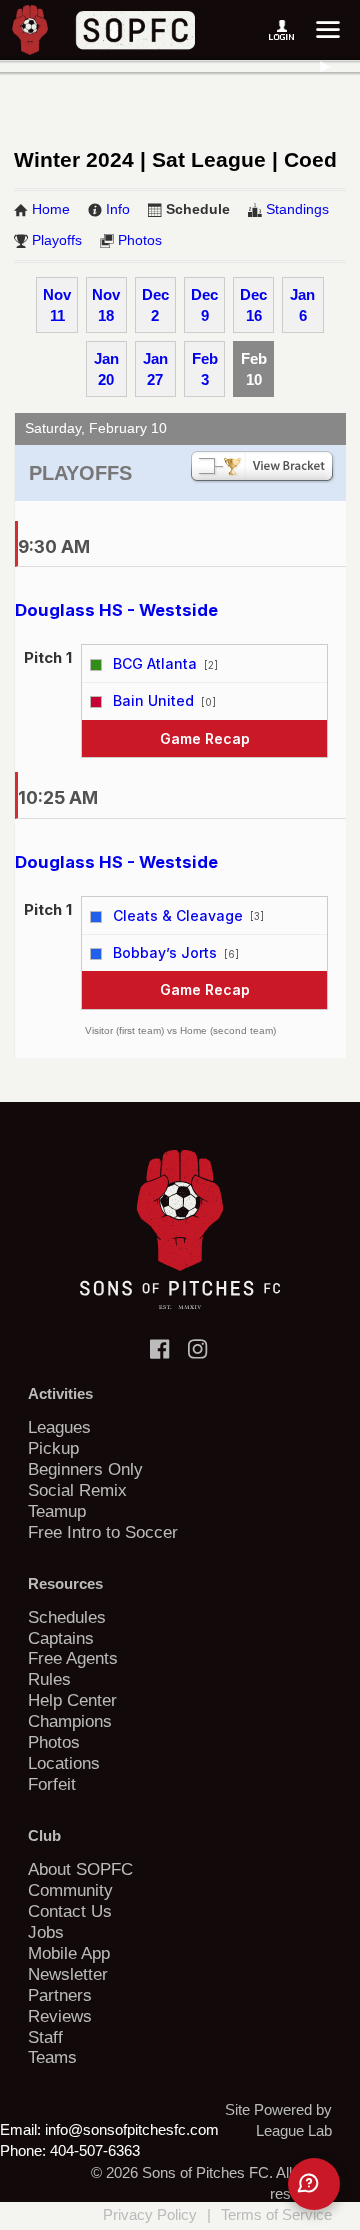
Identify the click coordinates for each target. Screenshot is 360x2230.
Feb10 (254, 369)
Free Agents (73, 1658)
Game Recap (205, 738)
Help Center (72, 1700)
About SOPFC (80, 1869)
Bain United (153, 700)
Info (118, 209)
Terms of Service (276, 2214)
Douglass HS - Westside (116, 610)
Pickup (53, 1448)
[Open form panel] (314, 2184)
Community (70, 1890)
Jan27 (155, 369)
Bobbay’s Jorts (165, 952)
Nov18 (106, 305)
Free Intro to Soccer (103, 1532)
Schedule (198, 209)
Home (51, 209)
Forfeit (52, 1784)
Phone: (23, 2150)
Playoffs (57, 240)
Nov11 (57, 305)
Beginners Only (85, 1469)
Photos (140, 240)
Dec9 (204, 305)
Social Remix (77, 1490)
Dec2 (155, 305)
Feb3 (205, 369)
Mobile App (69, 1953)
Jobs (46, 1932)
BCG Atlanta (155, 663)
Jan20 (106, 369)
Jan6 (302, 305)
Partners (60, 1995)
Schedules (67, 1617)
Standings (297, 209)
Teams (52, 2057)
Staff (45, 2037)
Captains (61, 1638)
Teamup (57, 1511)
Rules (49, 1679)
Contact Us (70, 1911)
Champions (70, 1721)
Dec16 (253, 305)
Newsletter (68, 1974)
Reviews (60, 2016)
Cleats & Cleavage (178, 915)
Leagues (59, 1427)
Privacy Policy (150, 2214)
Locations (64, 1763)
